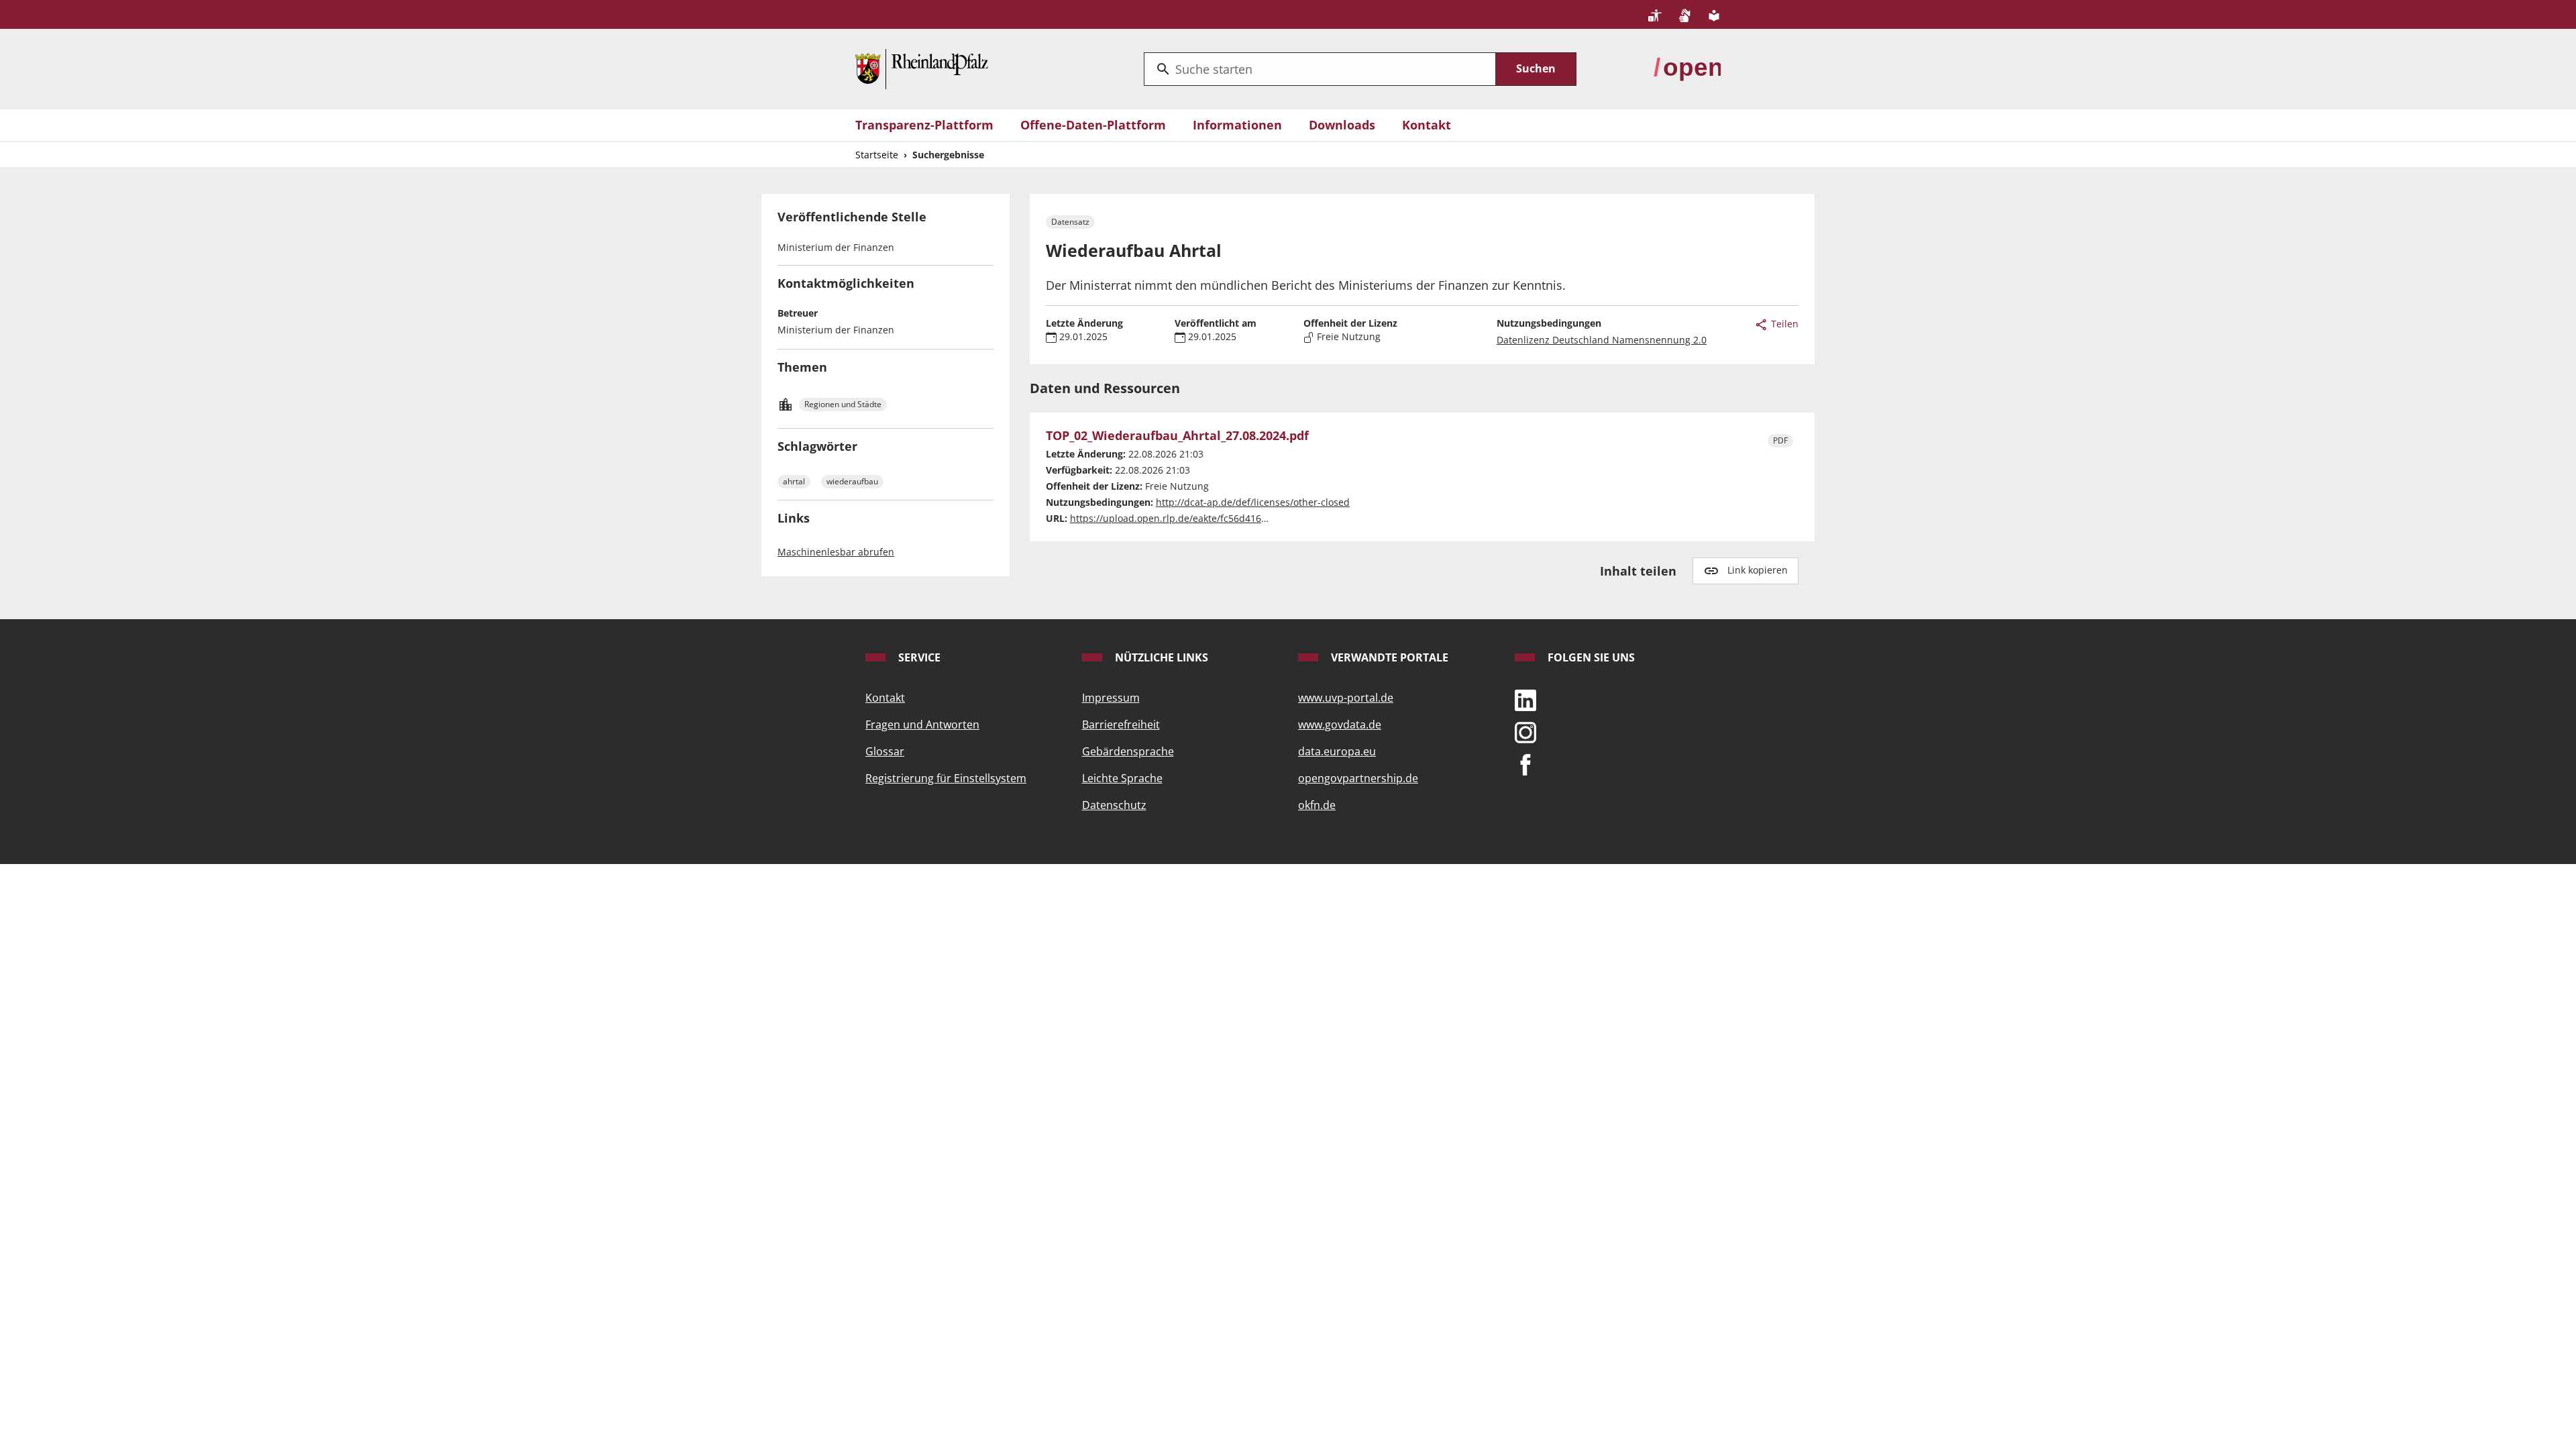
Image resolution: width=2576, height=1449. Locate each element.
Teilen (1783, 324)
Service (918, 657)
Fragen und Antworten (922, 724)
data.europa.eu (1337, 751)
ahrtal (794, 481)
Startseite (877, 155)
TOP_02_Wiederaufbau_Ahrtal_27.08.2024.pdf (1177, 436)
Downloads (1342, 125)
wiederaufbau (852, 481)
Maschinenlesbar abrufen (836, 552)
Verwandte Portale (1388, 657)
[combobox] (1320, 69)
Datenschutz (1114, 805)
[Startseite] (922, 68)
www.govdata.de (1340, 724)
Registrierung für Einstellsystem (946, 778)
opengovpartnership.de (1358, 778)
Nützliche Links (1160, 657)
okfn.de (1317, 805)
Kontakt (1427, 125)
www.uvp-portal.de (1346, 698)
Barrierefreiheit (1121, 724)
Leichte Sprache (1122, 778)
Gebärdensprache (1128, 751)
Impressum (1111, 698)
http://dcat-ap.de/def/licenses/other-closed (1253, 502)
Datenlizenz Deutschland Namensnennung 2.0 (1602, 340)
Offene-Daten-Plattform (1093, 125)
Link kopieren (1758, 570)
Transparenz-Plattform (924, 125)
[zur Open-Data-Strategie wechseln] (1687, 68)
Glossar (885, 751)
